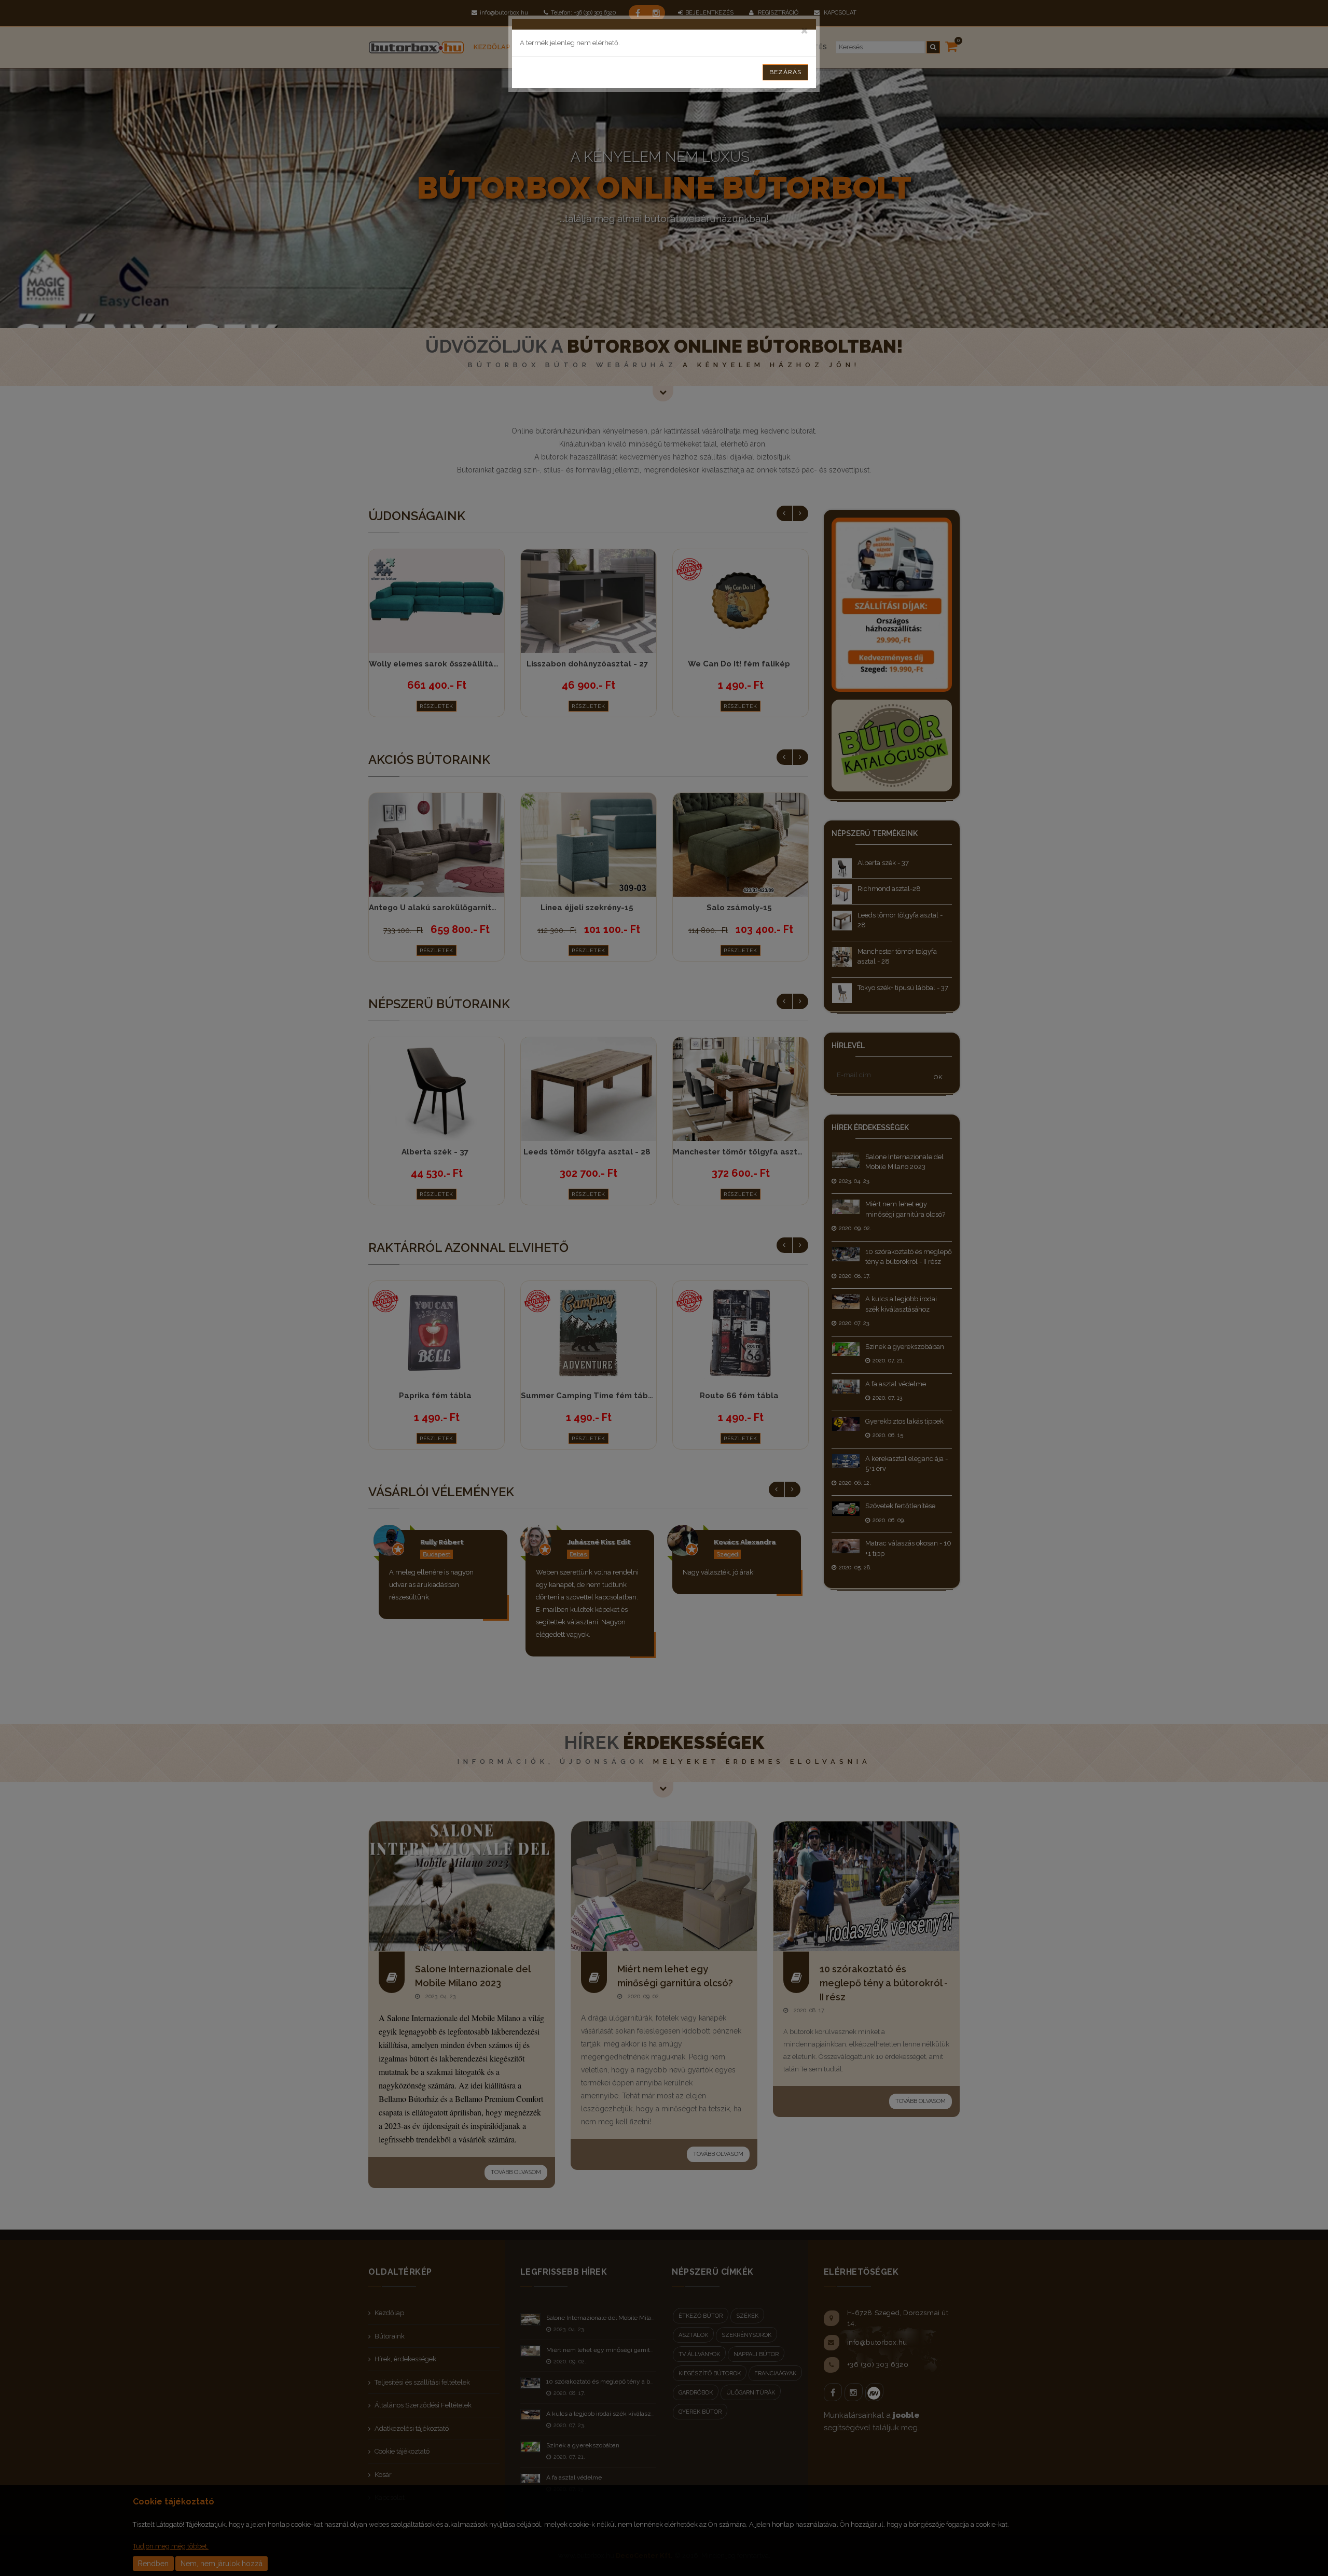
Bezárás (785, 72)
